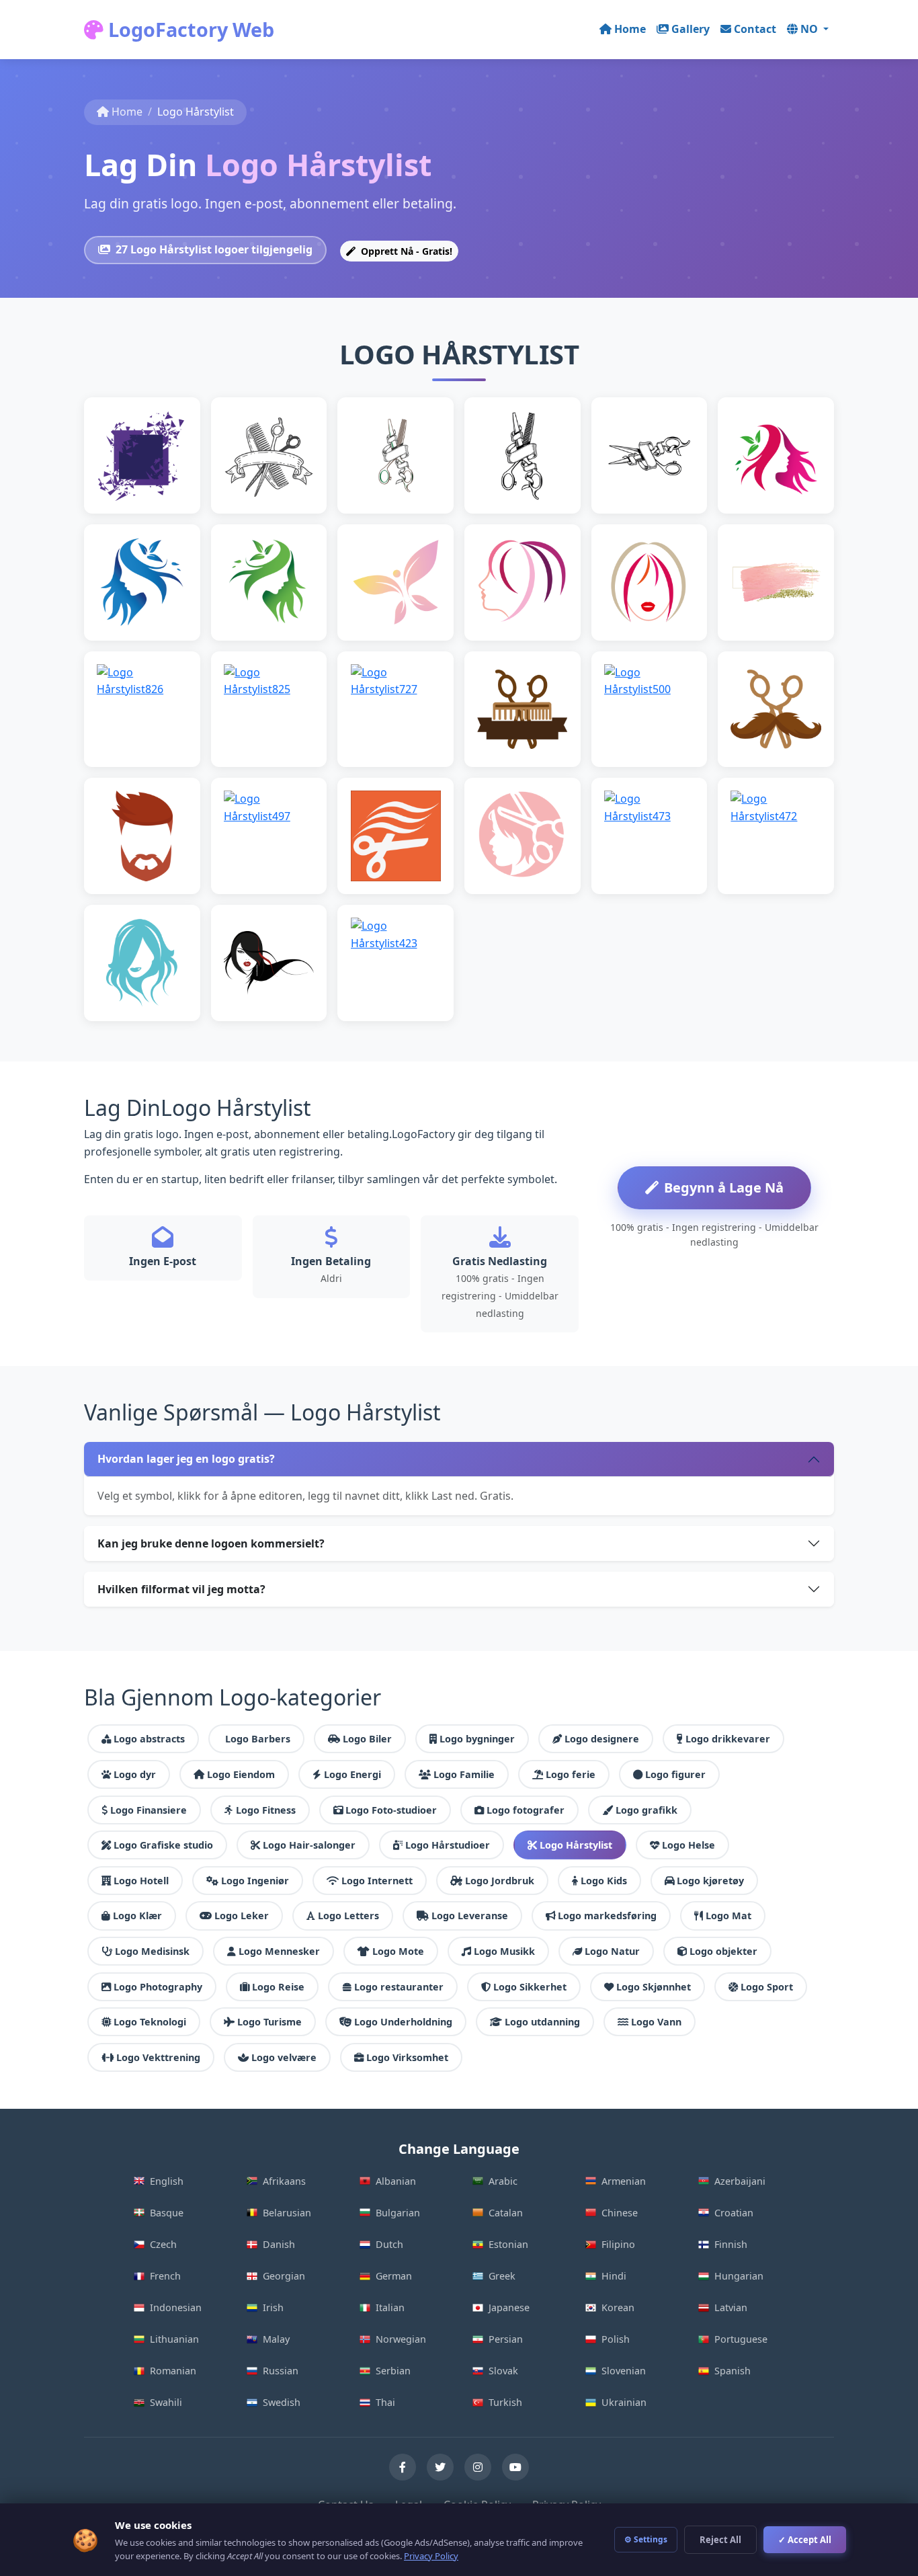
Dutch (389, 2244)
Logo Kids (604, 1881)
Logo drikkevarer (728, 1739)
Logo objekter (723, 1951)
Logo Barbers (258, 1739)
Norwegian (401, 2339)
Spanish (733, 2371)
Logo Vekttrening (158, 2057)
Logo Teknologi (150, 2022)
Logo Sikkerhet (530, 1987)
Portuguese (741, 2339)
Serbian (393, 2371)
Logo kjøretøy (710, 1881)
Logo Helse (688, 1845)
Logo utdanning (542, 2022)
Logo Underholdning (403, 2022)
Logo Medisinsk (152, 1951)
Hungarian (739, 2276)
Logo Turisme (269, 2022)
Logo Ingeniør (255, 1881)
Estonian (508, 2244)
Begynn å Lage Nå (724, 1188)
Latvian (731, 2307)
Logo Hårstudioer (448, 1845)
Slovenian (624, 2371)
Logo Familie (464, 1774)
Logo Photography (158, 1987)
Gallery (691, 29)
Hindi (614, 2276)
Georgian (284, 2276)
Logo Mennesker (279, 1951)
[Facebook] (403, 2467)
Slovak (503, 2371)
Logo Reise (278, 1987)
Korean (618, 2307)
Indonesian (176, 2307)
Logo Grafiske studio (163, 1845)
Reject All (720, 2540)
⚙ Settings (646, 2539)
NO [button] (810, 29)
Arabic (503, 2181)
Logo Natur (612, 1951)
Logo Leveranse (470, 1916)
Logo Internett (377, 1881)
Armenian (624, 2181)
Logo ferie (571, 1774)
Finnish (731, 2244)
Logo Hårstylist (576, 1845)
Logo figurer (675, 1774)
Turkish (505, 2402)
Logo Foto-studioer (391, 1810)
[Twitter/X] (440, 2467)
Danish (279, 2244)
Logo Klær (137, 1916)
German (394, 2276)
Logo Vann (656, 2022)
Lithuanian (174, 2339)
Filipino (618, 2244)
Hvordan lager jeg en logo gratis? (186, 1459)
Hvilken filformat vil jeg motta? (181, 1589)
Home (630, 29)
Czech (163, 2244)
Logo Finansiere (149, 1810)
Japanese (509, 2307)
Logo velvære (284, 2057)
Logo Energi (352, 1774)
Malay (276, 2339)
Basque (167, 2213)
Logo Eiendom (241, 1774)
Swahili (166, 2402)
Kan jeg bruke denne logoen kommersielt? (211, 1543)
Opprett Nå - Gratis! (405, 251)
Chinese (620, 2213)
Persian (506, 2339)
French (165, 2276)
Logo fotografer (526, 1810)
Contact (755, 29)
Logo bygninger (477, 1739)
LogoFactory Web (189, 29)
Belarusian (287, 2213)
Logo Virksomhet (407, 2057)
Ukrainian (624, 2402)
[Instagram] (478, 2467)
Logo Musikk (504, 1951)
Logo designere (602, 1739)
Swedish (282, 2402)
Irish (273, 2307)
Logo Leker (242, 1916)
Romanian (173, 2371)
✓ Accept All (805, 2540)
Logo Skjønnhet (654, 1987)
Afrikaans (284, 2181)
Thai (385, 2402)
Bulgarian (398, 2213)
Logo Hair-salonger (309, 1845)
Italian (390, 2307)
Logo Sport (767, 1987)
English (167, 2181)
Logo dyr (135, 1774)
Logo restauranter (399, 1987)
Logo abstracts (149, 1739)
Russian (281, 2371)
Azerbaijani (740, 2181)
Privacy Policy (431, 2556)
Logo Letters (348, 1916)
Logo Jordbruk (500, 1881)
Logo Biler (367, 1739)
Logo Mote (398, 1951)
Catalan (506, 2213)
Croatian (734, 2213)
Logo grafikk (646, 1810)
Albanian (396, 2181)
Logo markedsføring (607, 1916)
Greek (502, 2276)
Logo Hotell (141, 1881)
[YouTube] (515, 2467)
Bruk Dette (148, 476)
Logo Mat (728, 1916)
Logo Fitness (266, 1810)
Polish (616, 2339)
